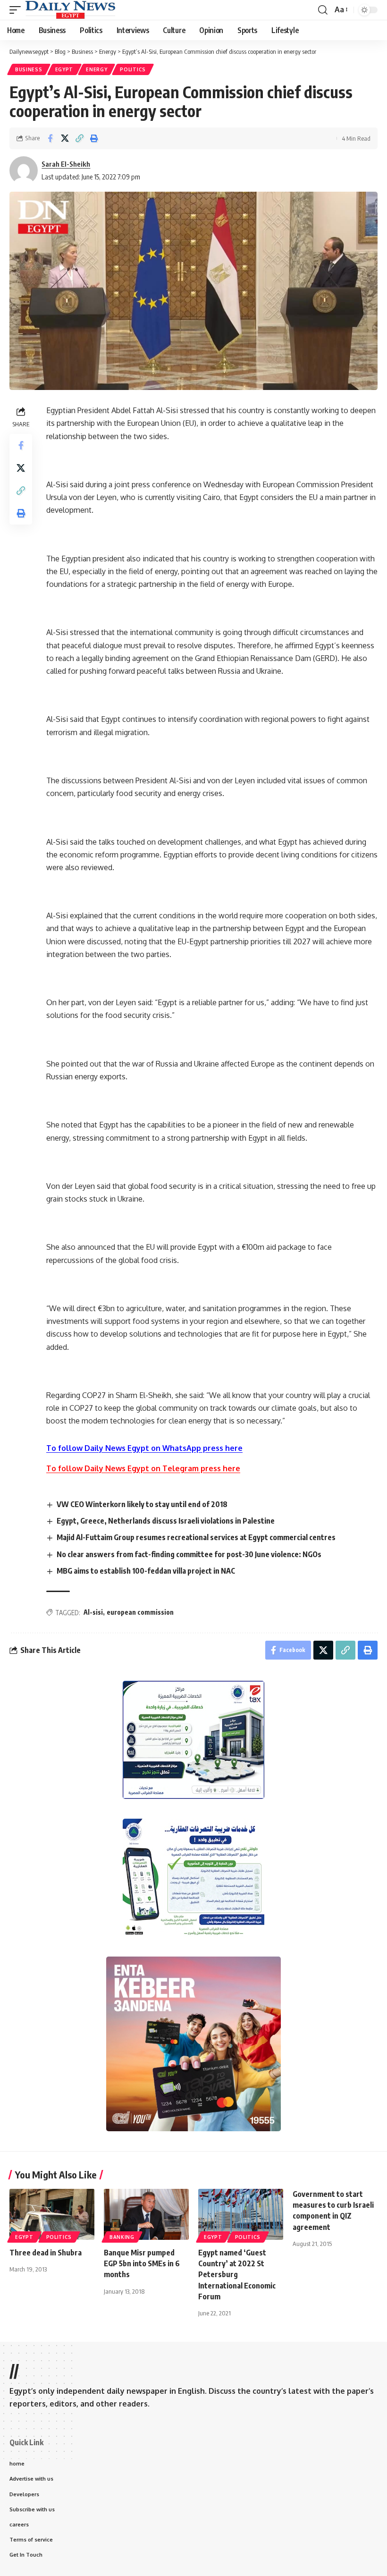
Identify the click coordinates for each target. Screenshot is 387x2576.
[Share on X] (65, 138)
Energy (97, 69)
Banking (122, 2237)
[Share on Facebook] (50, 138)
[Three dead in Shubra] (52, 2214)
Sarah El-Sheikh (66, 164)
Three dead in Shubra (46, 2253)
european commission (140, 1612)
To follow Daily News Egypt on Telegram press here (143, 1468)
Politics (133, 69)
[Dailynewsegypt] (70, 10)
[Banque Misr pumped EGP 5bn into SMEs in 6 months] (146, 2214)
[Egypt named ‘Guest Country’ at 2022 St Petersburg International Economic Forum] (241, 2214)
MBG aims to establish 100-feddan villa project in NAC (146, 1571)
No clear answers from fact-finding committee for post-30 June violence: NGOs (189, 1554)
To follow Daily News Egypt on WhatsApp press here (144, 1448)
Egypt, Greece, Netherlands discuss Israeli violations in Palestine (166, 1521)
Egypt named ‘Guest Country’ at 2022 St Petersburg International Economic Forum (237, 2275)
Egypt (64, 69)
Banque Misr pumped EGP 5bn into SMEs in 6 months (142, 2263)
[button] (17, 10)
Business (29, 69)
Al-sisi (93, 1612)
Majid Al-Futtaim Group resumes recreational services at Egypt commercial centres (196, 1537)
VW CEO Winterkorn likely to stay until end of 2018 (142, 1504)
